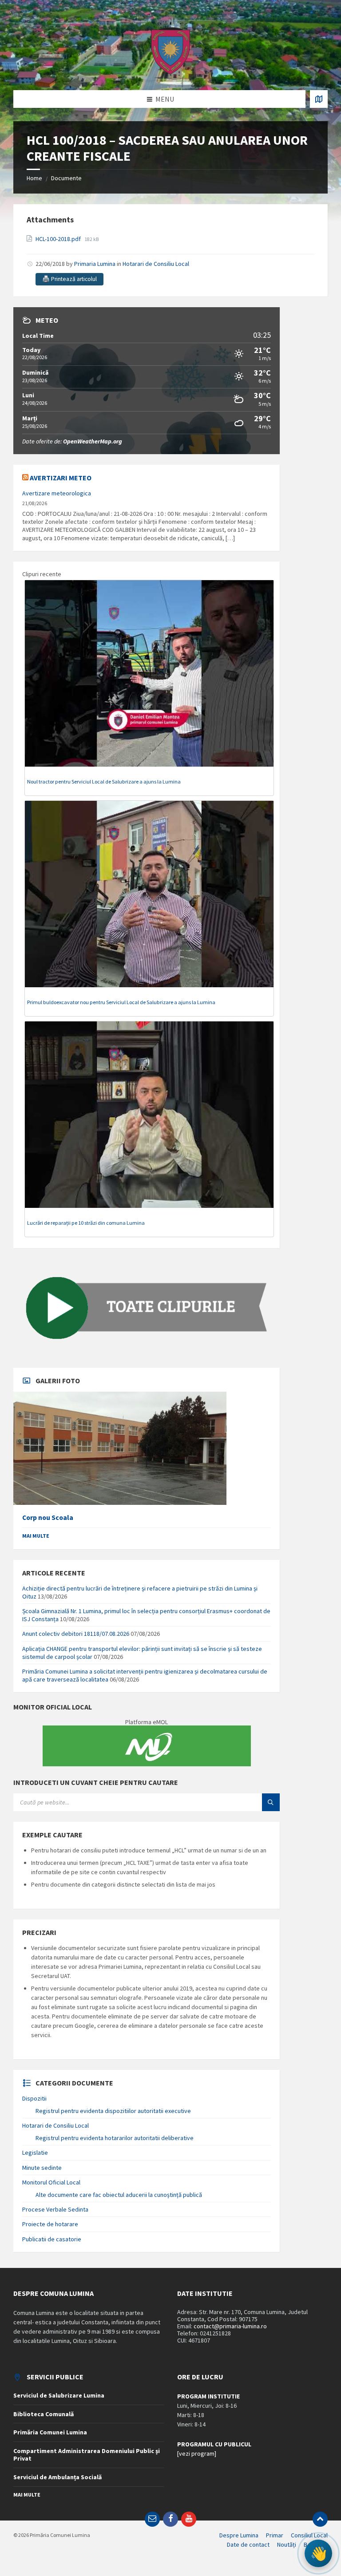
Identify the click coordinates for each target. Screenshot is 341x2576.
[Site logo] (170, 73)
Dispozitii (34, 2098)
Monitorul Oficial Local (51, 2182)
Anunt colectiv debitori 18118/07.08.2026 (76, 1634)
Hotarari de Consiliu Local (156, 264)
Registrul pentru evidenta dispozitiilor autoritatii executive (113, 2111)
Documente (66, 178)
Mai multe (36, 1536)
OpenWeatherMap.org (93, 441)
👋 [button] (319, 2553)
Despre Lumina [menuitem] (239, 2535)
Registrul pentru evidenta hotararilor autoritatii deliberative (115, 2138)
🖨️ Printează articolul (69, 279)
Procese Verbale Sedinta (55, 2209)
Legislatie (35, 2153)
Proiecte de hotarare (50, 2224)
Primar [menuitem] (275, 2535)
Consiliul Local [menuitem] (309, 2535)
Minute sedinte (42, 2168)
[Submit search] (271, 1802)
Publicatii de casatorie (52, 2239)
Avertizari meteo (61, 478)
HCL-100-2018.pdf (59, 239)
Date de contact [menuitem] (248, 2544)
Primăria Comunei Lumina (50, 2432)
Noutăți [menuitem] (287, 2544)
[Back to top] (320, 2519)
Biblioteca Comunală (44, 2414)
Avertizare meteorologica (57, 493)
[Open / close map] (319, 99)
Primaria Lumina (95, 264)
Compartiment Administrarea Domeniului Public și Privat (87, 2455)
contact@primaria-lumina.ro (230, 2326)
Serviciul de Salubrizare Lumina (59, 2395)
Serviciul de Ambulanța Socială (57, 2477)
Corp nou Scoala (48, 1518)
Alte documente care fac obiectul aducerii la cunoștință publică (119, 2195)
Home (34, 178)
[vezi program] (197, 2453)
